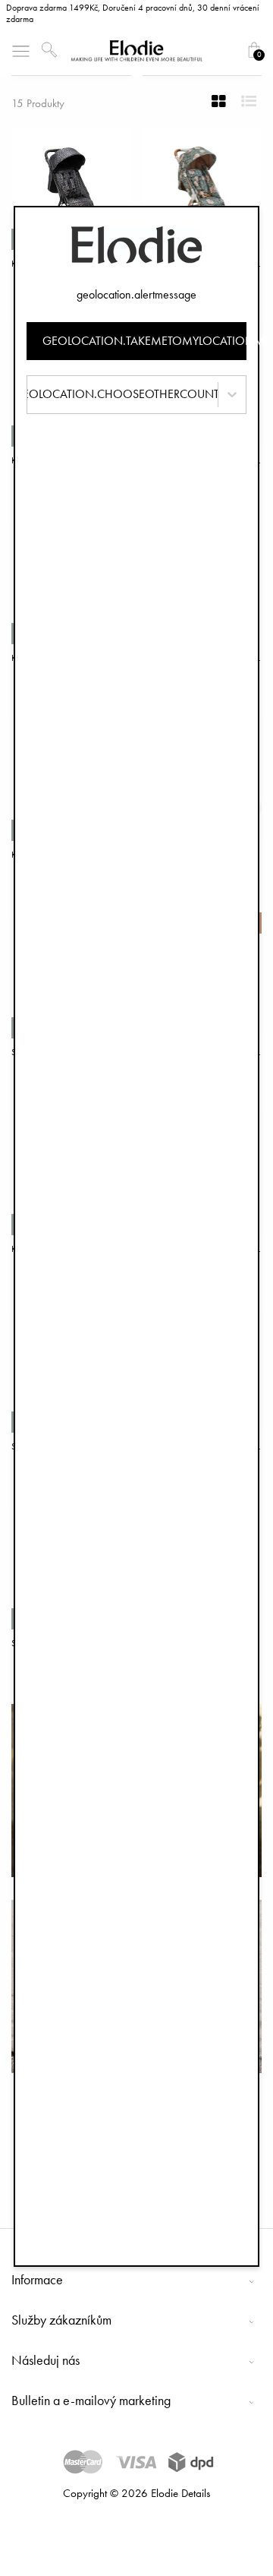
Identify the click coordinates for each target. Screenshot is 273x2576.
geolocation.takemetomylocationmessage (144, 341)
